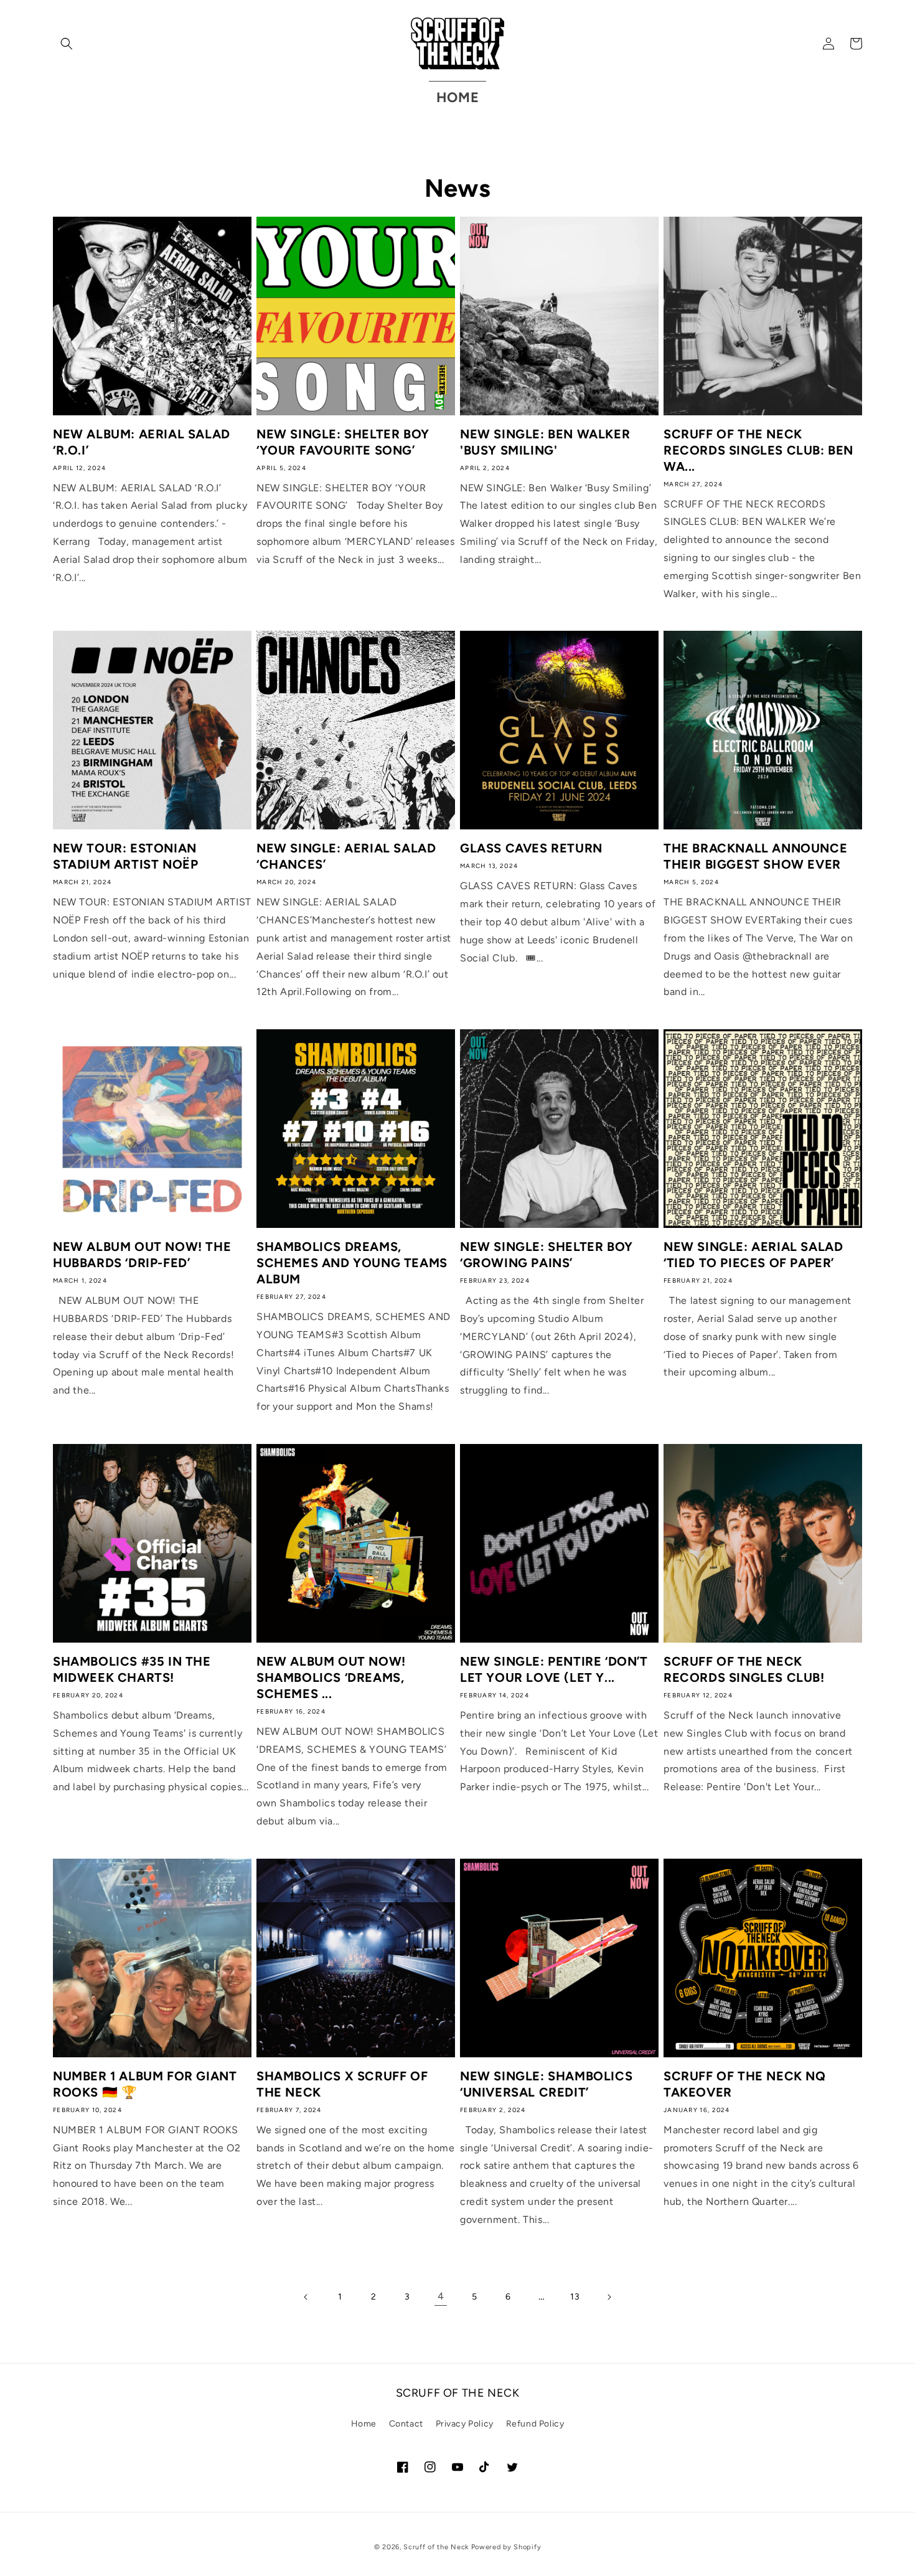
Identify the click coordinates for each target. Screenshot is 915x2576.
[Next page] (609, 2297)
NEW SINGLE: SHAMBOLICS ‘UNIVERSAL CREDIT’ (546, 2084)
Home (364, 2424)
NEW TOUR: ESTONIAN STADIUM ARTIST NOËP (125, 856)
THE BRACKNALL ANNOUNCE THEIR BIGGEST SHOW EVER (755, 856)
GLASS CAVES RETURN (531, 848)
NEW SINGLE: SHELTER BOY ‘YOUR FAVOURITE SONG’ (343, 442)
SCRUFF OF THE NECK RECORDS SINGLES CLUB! (744, 1669)
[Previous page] (306, 2297)
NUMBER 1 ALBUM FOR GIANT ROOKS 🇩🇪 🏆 (145, 2084)
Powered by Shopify (506, 2547)
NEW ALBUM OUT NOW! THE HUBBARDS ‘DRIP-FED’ (142, 1255)
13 (575, 2297)
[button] (67, 44)
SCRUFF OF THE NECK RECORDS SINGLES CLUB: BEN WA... (758, 450)
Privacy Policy (465, 2424)
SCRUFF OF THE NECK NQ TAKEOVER (745, 2084)
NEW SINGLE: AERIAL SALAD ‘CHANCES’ (346, 856)
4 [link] (441, 2296)
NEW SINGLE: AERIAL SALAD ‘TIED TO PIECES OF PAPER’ (753, 1255)
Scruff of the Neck (436, 2547)
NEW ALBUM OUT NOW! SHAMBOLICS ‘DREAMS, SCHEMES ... (331, 1677)
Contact (406, 2424)
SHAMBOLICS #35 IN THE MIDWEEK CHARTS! (132, 1669)
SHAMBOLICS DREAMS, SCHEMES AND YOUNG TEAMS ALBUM (352, 1263)
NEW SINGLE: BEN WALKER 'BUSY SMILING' (545, 442)
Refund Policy (535, 2424)
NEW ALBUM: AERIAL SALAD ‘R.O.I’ (142, 442)
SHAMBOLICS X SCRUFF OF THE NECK (342, 2084)
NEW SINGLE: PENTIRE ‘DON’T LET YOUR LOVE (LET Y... (554, 1669)
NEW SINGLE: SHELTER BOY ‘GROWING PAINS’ (547, 1255)
